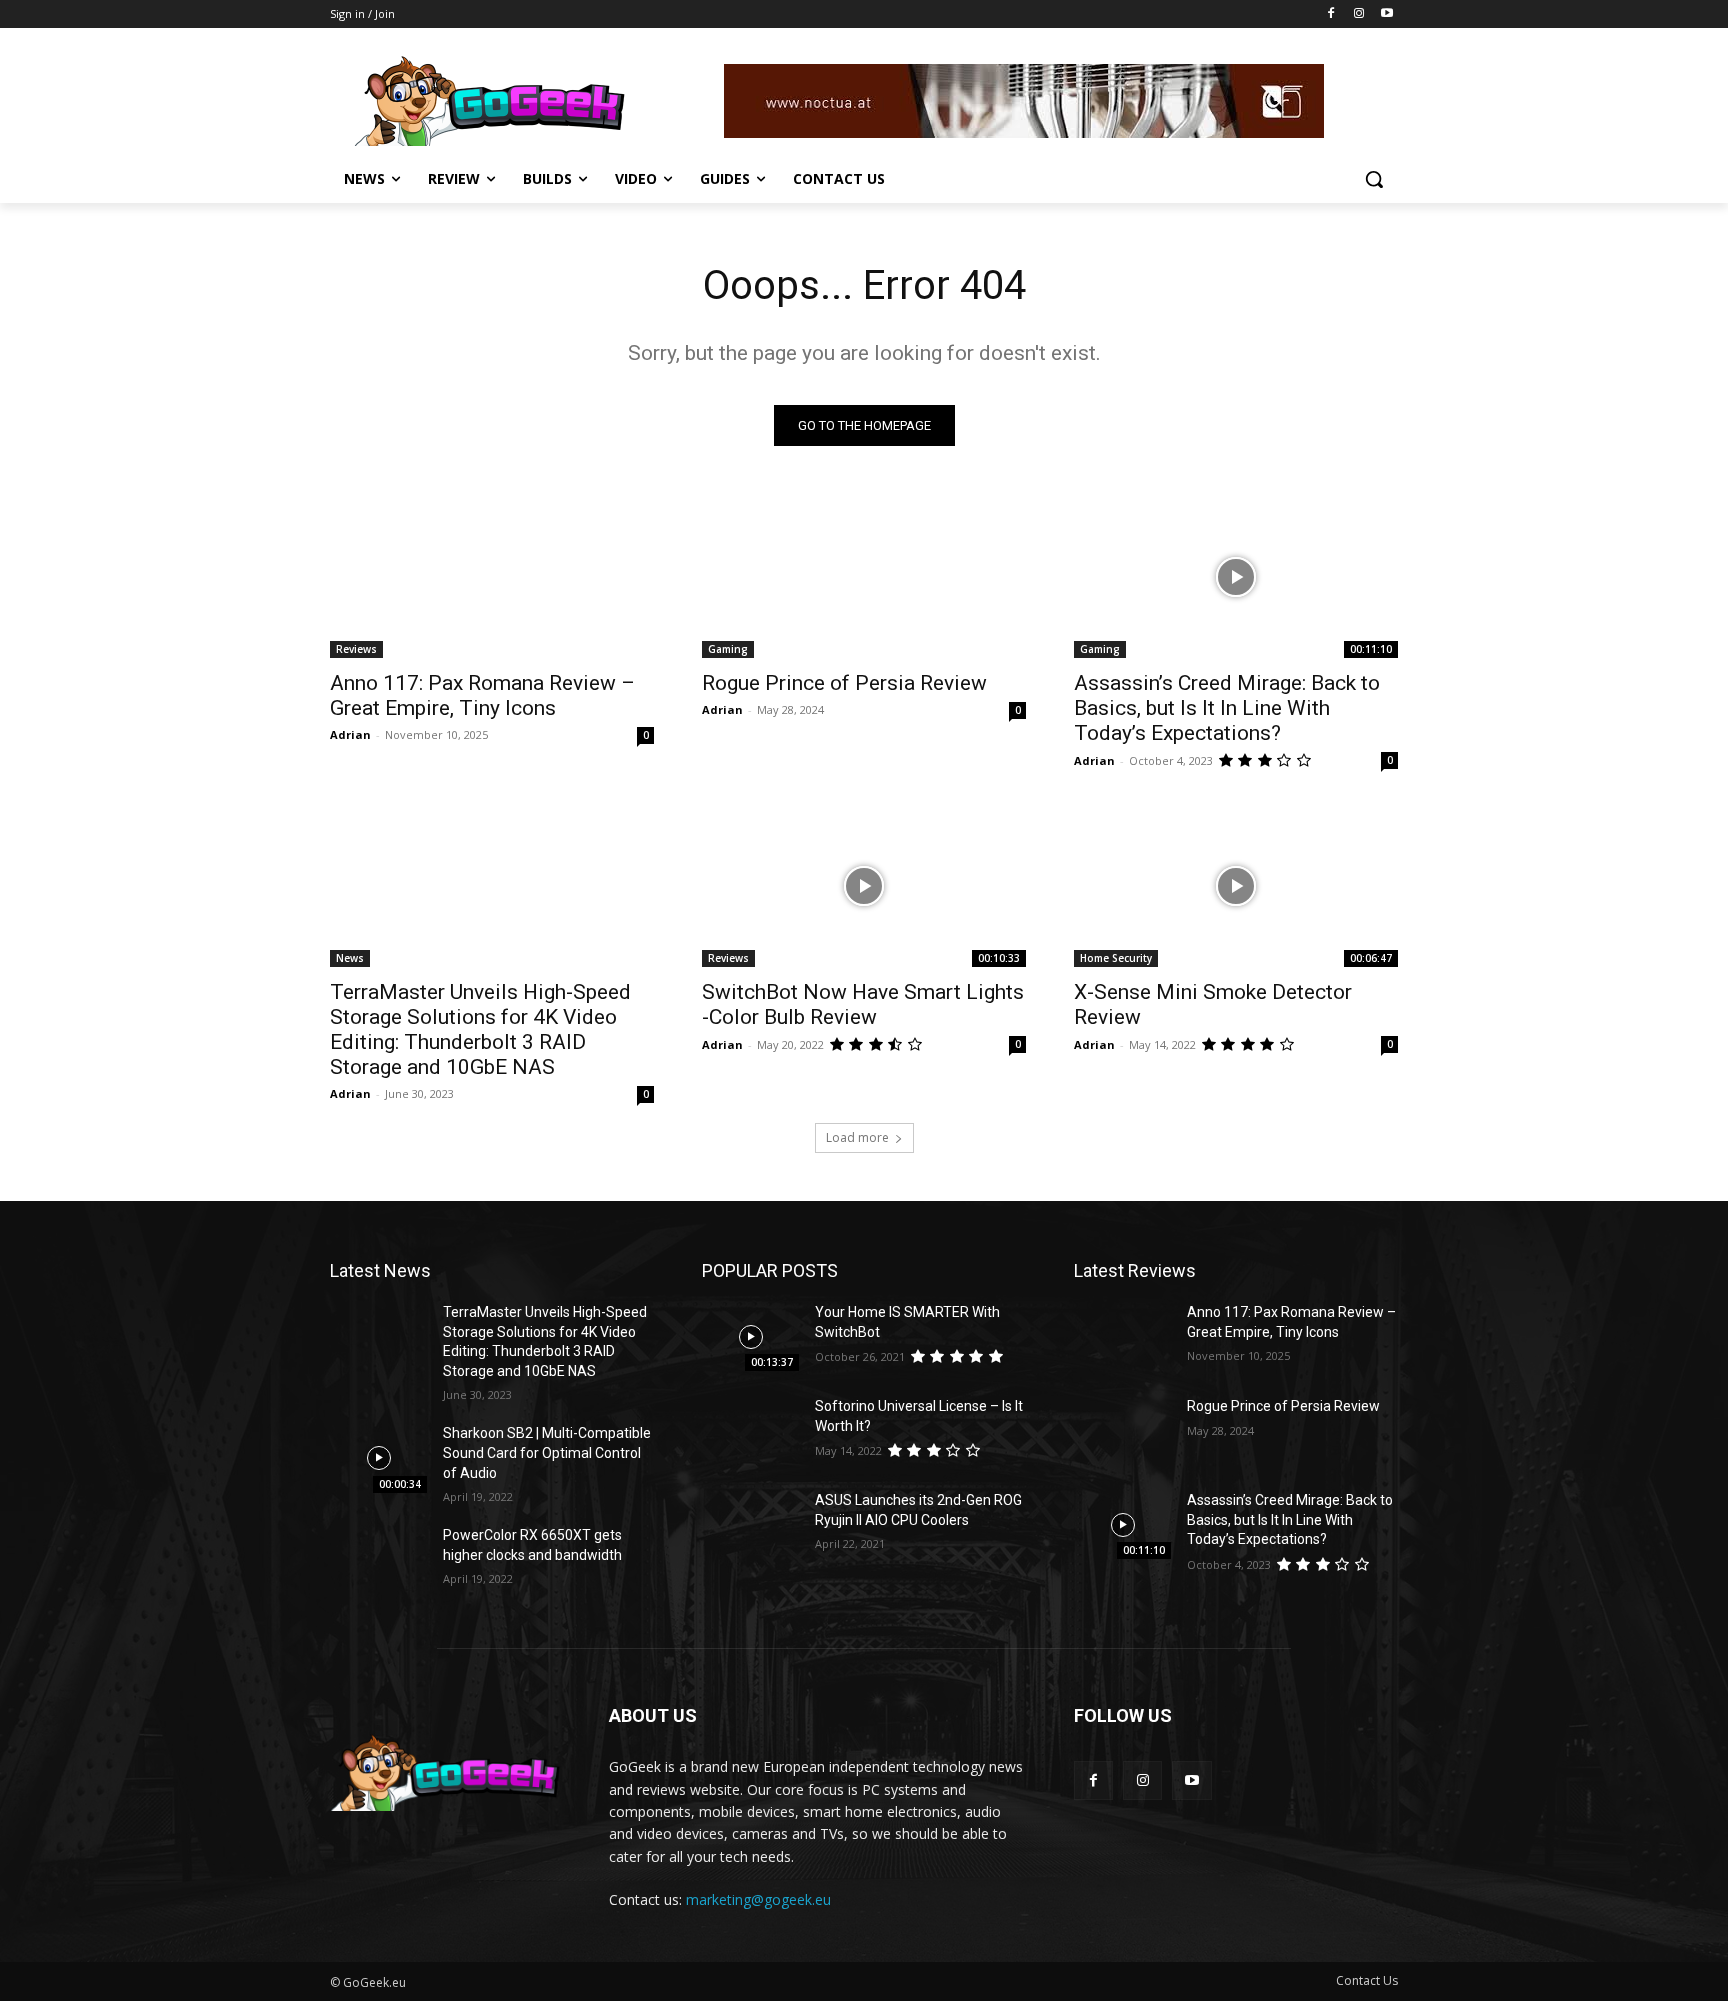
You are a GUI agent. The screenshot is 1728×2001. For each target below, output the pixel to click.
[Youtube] (1386, 14)
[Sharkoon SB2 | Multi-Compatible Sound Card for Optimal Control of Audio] (378, 1458)
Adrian (350, 734)
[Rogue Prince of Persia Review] (864, 577)
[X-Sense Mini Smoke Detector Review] (1236, 886)
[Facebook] (1331, 14)
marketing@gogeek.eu (758, 1899)
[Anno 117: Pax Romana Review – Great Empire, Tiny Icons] (492, 577)
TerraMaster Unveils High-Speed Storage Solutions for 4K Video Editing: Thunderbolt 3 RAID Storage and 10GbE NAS (480, 1029)
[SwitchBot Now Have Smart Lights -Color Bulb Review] (864, 886)
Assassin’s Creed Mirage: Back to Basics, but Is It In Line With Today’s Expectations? (1227, 708)
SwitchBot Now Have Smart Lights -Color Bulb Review (863, 1004)
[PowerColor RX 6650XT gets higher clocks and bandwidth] (378, 1560)
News (350, 958)
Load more (857, 1137)
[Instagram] (1358, 14)
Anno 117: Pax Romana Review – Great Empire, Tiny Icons (482, 695)
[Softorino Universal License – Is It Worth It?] (750, 1431)
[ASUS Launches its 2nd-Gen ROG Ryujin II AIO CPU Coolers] (750, 1525)
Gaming (728, 649)
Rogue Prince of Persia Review (844, 683)
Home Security (1116, 958)
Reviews (356, 649)
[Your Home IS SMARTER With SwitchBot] (750, 1337)
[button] (1374, 179)
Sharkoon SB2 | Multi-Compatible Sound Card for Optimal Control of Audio (547, 1452)
